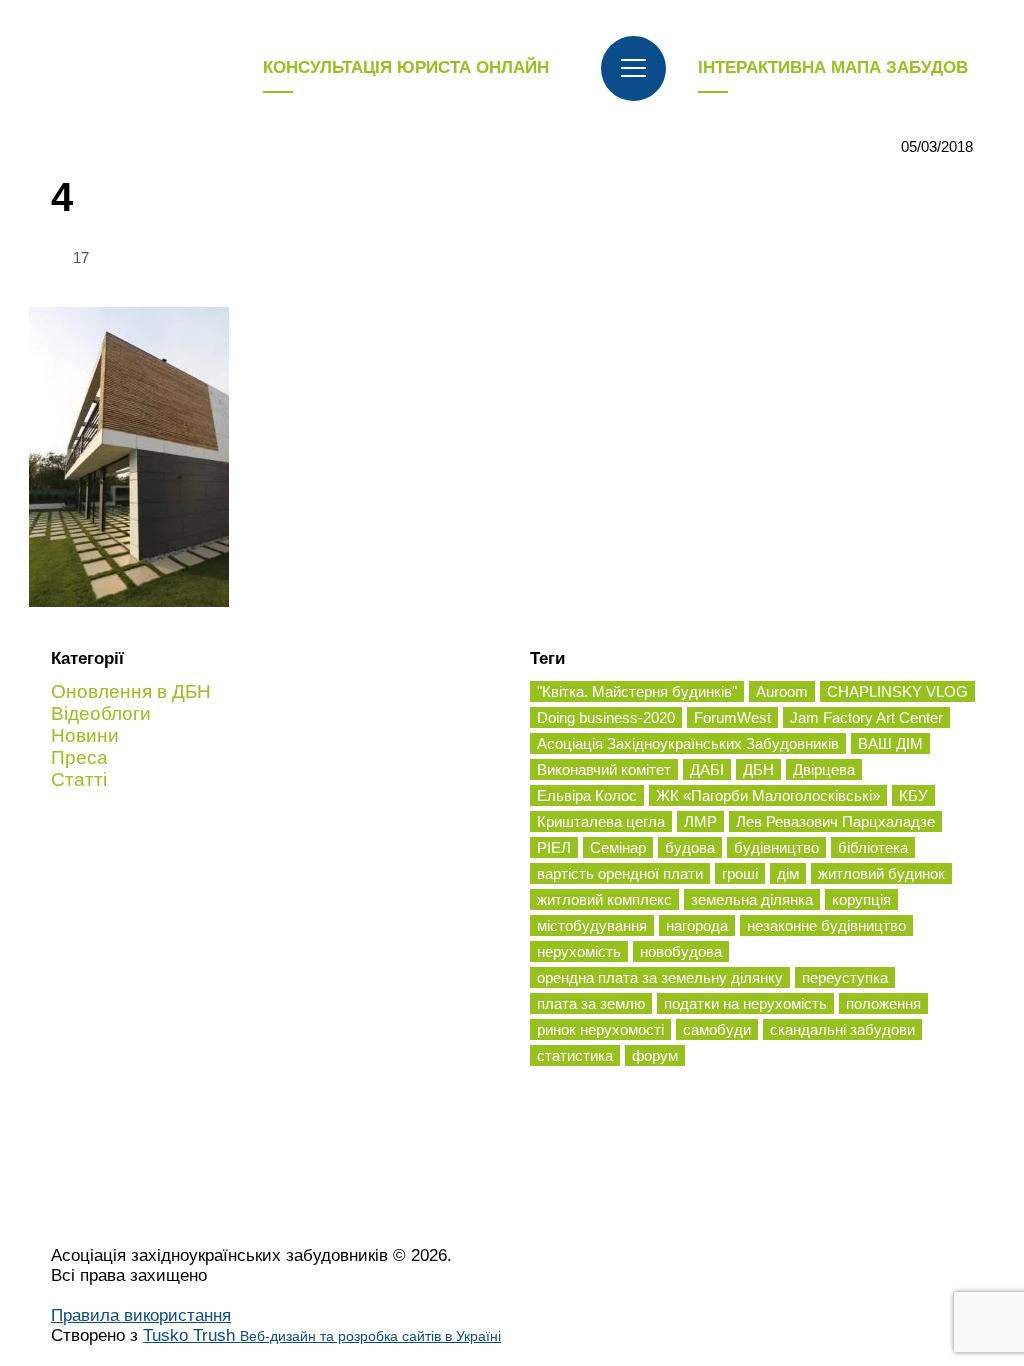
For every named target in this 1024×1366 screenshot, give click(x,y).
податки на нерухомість (745, 1003)
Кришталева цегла (601, 821)
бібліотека (873, 847)
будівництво (776, 847)
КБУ (913, 795)
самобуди (717, 1029)
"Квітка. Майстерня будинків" (637, 691)
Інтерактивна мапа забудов (833, 67)
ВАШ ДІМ (890, 743)
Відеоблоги (101, 713)
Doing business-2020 (606, 717)
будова (690, 847)
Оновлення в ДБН (131, 691)
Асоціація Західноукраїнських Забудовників (688, 743)
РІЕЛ (554, 847)
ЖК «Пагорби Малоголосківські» (768, 795)
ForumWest (732, 717)
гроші (740, 873)
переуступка (845, 977)
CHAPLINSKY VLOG (897, 691)
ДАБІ (707, 769)
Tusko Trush (322, 1335)
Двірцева (824, 769)
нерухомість (579, 951)
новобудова (681, 951)
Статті (79, 779)
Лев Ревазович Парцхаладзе (835, 821)
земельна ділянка (752, 899)
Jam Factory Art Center (866, 717)
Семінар (618, 847)
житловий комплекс (604, 899)
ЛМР (700, 821)
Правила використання (141, 1315)
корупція (861, 899)
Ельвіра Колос (587, 795)
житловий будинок (881, 873)
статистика (575, 1055)
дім (788, 873)
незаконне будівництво (826, 925)
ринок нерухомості (600, 1029)
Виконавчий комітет (604, 769)
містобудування (592, 925)
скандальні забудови (842, 1029)
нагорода (697, 925)
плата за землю (591, 1003)
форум (655, 1055)
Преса (79, 757)
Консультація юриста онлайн (406, 67)
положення (883, 1003)
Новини (85, 735)
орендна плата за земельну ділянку (660, 977)
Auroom (782, 691)
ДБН (758, 769)
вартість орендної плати (620, 873)
